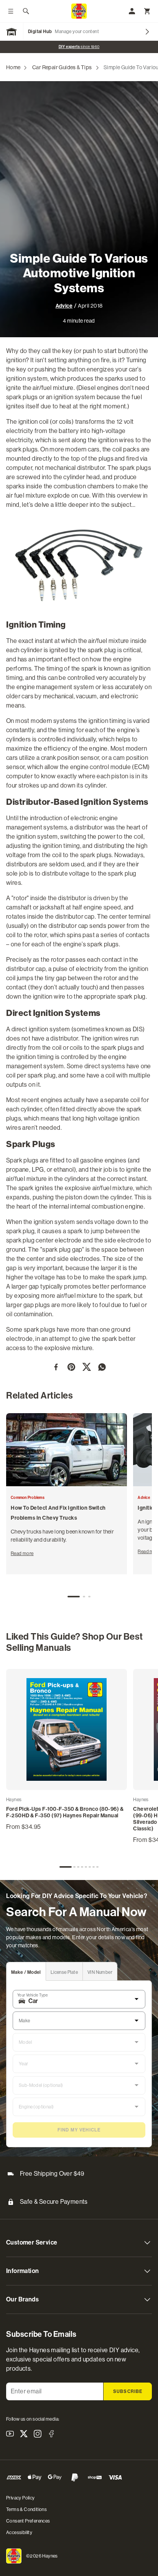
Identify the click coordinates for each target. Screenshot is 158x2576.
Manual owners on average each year (79, 47)
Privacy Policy (21, 2498)
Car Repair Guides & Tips (62, 67)
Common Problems (28, 1498)
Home (13, 67)
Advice (64, 306)
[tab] (74, 1597)
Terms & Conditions (26, 2509)
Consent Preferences (28, 2521)
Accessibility (19, 2533)
